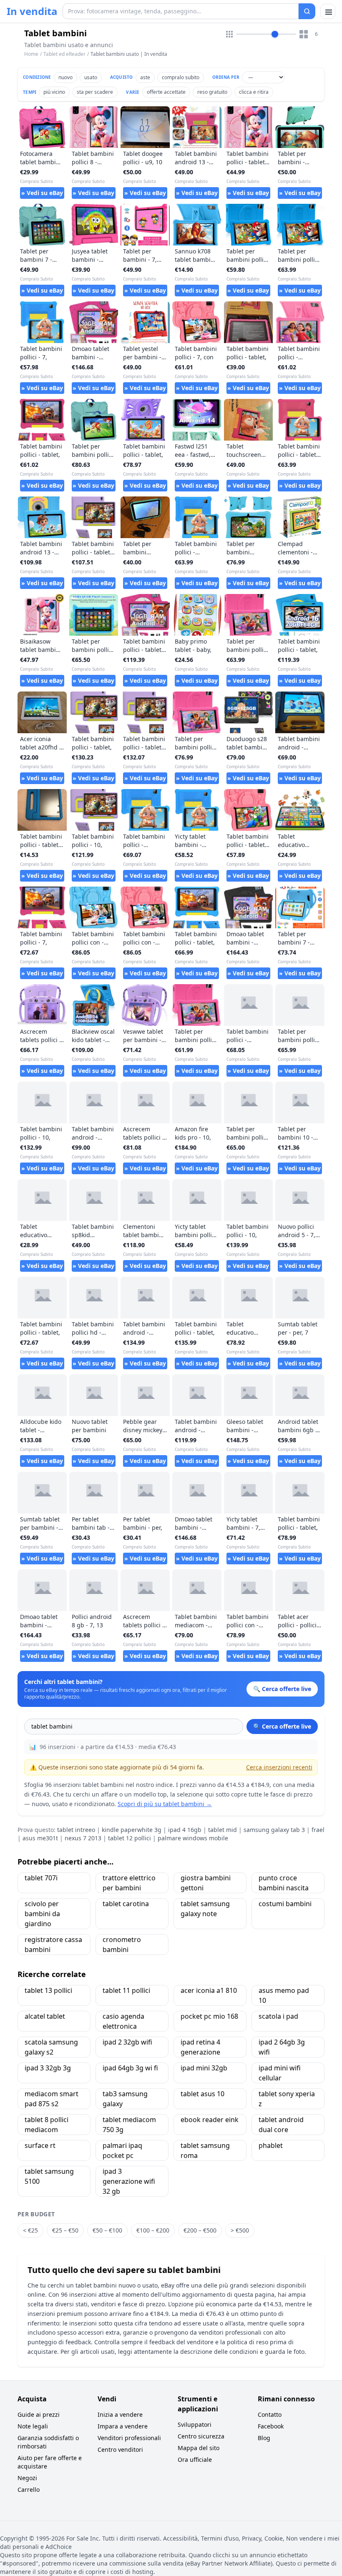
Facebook (271, 2426)
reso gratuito (212, 92)
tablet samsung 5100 (49, 2176)
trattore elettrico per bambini (129, 1883)
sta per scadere (95, 92)
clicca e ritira (254, 92)
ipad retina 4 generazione (200, 2047)
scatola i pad (278, 2016)
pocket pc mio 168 (209, 2016)
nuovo (65, 77)
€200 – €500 (200, 2230)
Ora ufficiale (195, 2459)
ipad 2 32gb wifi (127, 2042)
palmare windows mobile (193, 1838)
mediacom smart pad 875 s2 (52, 2099)
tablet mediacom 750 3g (129, 2125)
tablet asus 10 (202, 2094)
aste (145, 77)
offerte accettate (166, 92)
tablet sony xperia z (287, 2099)
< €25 (30, 2230)
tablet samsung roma (205, 2150)
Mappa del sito (199, 2448)
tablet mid (223, 1830)
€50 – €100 (107, 2230)
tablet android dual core (281, 2125)
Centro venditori (120, 2449)
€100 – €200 (153, 2230)
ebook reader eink (210, 2120)
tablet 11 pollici (126, 1990)
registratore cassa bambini (53, 1945)
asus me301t (40, 1838)
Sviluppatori (195, 2424)
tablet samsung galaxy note (205, 1909)
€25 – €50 (65, 2230)
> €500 (240, 2230)
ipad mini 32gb (204, 2068)
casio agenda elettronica (123, 2021)
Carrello (29, 2490)
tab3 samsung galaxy (125, 2099)
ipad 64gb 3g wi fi (130, 2068)
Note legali (33, 2426)
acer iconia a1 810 (209, 1990)
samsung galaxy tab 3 (274, 1830)
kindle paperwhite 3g (132, 1830)
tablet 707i (41, 1878)
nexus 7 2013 (83, 1838)
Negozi (27, 2478)
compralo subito (181, 77)
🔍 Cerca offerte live (282, 1726)
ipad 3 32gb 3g (48, 2068)
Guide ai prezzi (39, 2414)
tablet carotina (126, 1904)
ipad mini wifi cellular (280, 2073)
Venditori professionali (129, 2438)
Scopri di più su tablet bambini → (165, 1804)
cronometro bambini (122, 1945)
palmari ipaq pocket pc (122, 2150)
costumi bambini (285, 1904)
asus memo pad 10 (284, 1995)
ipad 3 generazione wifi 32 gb (129, 2181)
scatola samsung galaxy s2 (51, 2047)
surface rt (40, 2145)
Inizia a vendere (120, 2414)
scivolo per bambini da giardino (42, 1914)
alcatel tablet (45, 2016)
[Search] (307, 11)
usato (91, 77)
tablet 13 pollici (48, 1990)
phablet (271, 2145)
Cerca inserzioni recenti (279, 1767)
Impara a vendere (123, 2426)
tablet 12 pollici (130, 1838)
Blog (264, 2438)
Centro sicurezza (201, 2436)
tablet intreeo (76, 1830)
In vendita (32, 11)
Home (31, 54)
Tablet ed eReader (64, 54)
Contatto (270, 2414)
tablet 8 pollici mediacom (47, 2125)
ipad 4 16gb (185, 1830)
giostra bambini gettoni (206, 1883)
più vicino (54, 92)
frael (318, 1830)
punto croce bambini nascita (284, 1883)
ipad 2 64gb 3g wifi (282, 2047)
